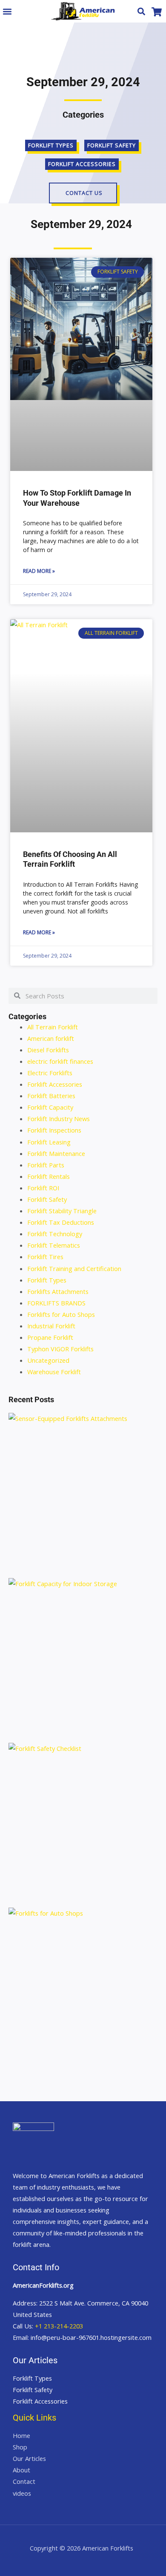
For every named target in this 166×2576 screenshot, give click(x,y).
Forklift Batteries (51, 1096)
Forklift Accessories (55, 1084)
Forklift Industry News (59, 1119)
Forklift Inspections (54, 1130)
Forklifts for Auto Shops (61, 1314)
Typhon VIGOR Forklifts (60, 1349)
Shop (20, 2447)
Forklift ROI (43, 1188)
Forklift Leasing (49, 1142)
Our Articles (29, 2458)
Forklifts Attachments (58, 1291)
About (21, 2470)
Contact (24, 2481)
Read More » (39, 571)
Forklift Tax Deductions (61, 1222)
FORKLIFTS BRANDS (56, 1303)
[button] (7, 11)
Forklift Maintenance (56, 1153)
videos (22, 2493)
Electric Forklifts (50, 1073)
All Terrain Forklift (53, 1027)
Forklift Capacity (50, 1107)
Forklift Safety (47, 1199)
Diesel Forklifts (48, 1050)
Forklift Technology (55, 1234)
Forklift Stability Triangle (62, 1211)
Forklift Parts (46, 1165)
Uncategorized (48, 1360)
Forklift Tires (45, 1257)
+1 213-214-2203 (59, 2326)
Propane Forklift (50, 1337)
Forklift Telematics (54, 1245)
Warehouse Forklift (54, 1372)
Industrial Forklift (51, 1326)
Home (21, 2435)
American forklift (51, 1038)
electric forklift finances (60, 1061)
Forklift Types (47, 1280)
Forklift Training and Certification (74, 1268)
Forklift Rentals (49, 1176)
